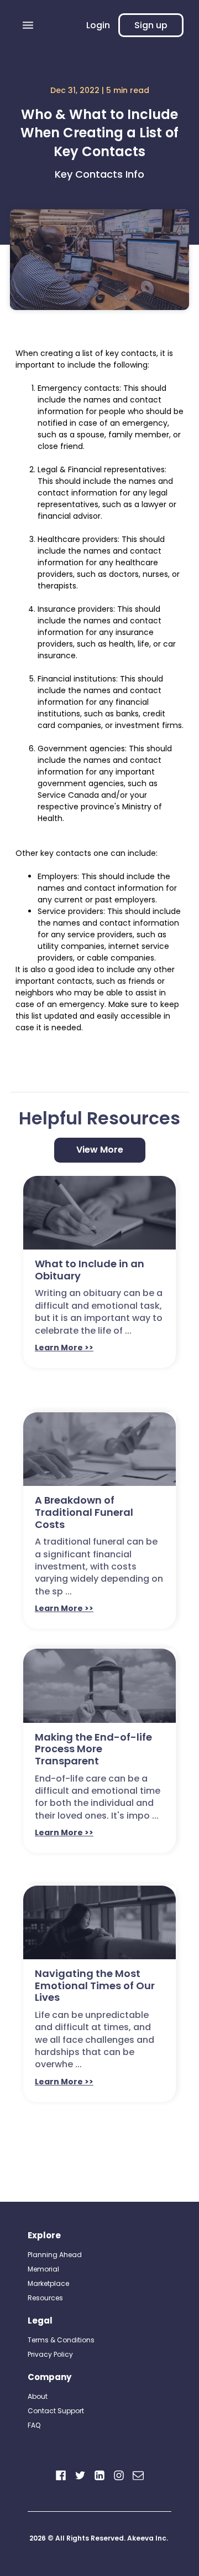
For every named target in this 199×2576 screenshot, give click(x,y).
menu (28, 25)
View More (100, 1150)
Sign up (151, 25)
